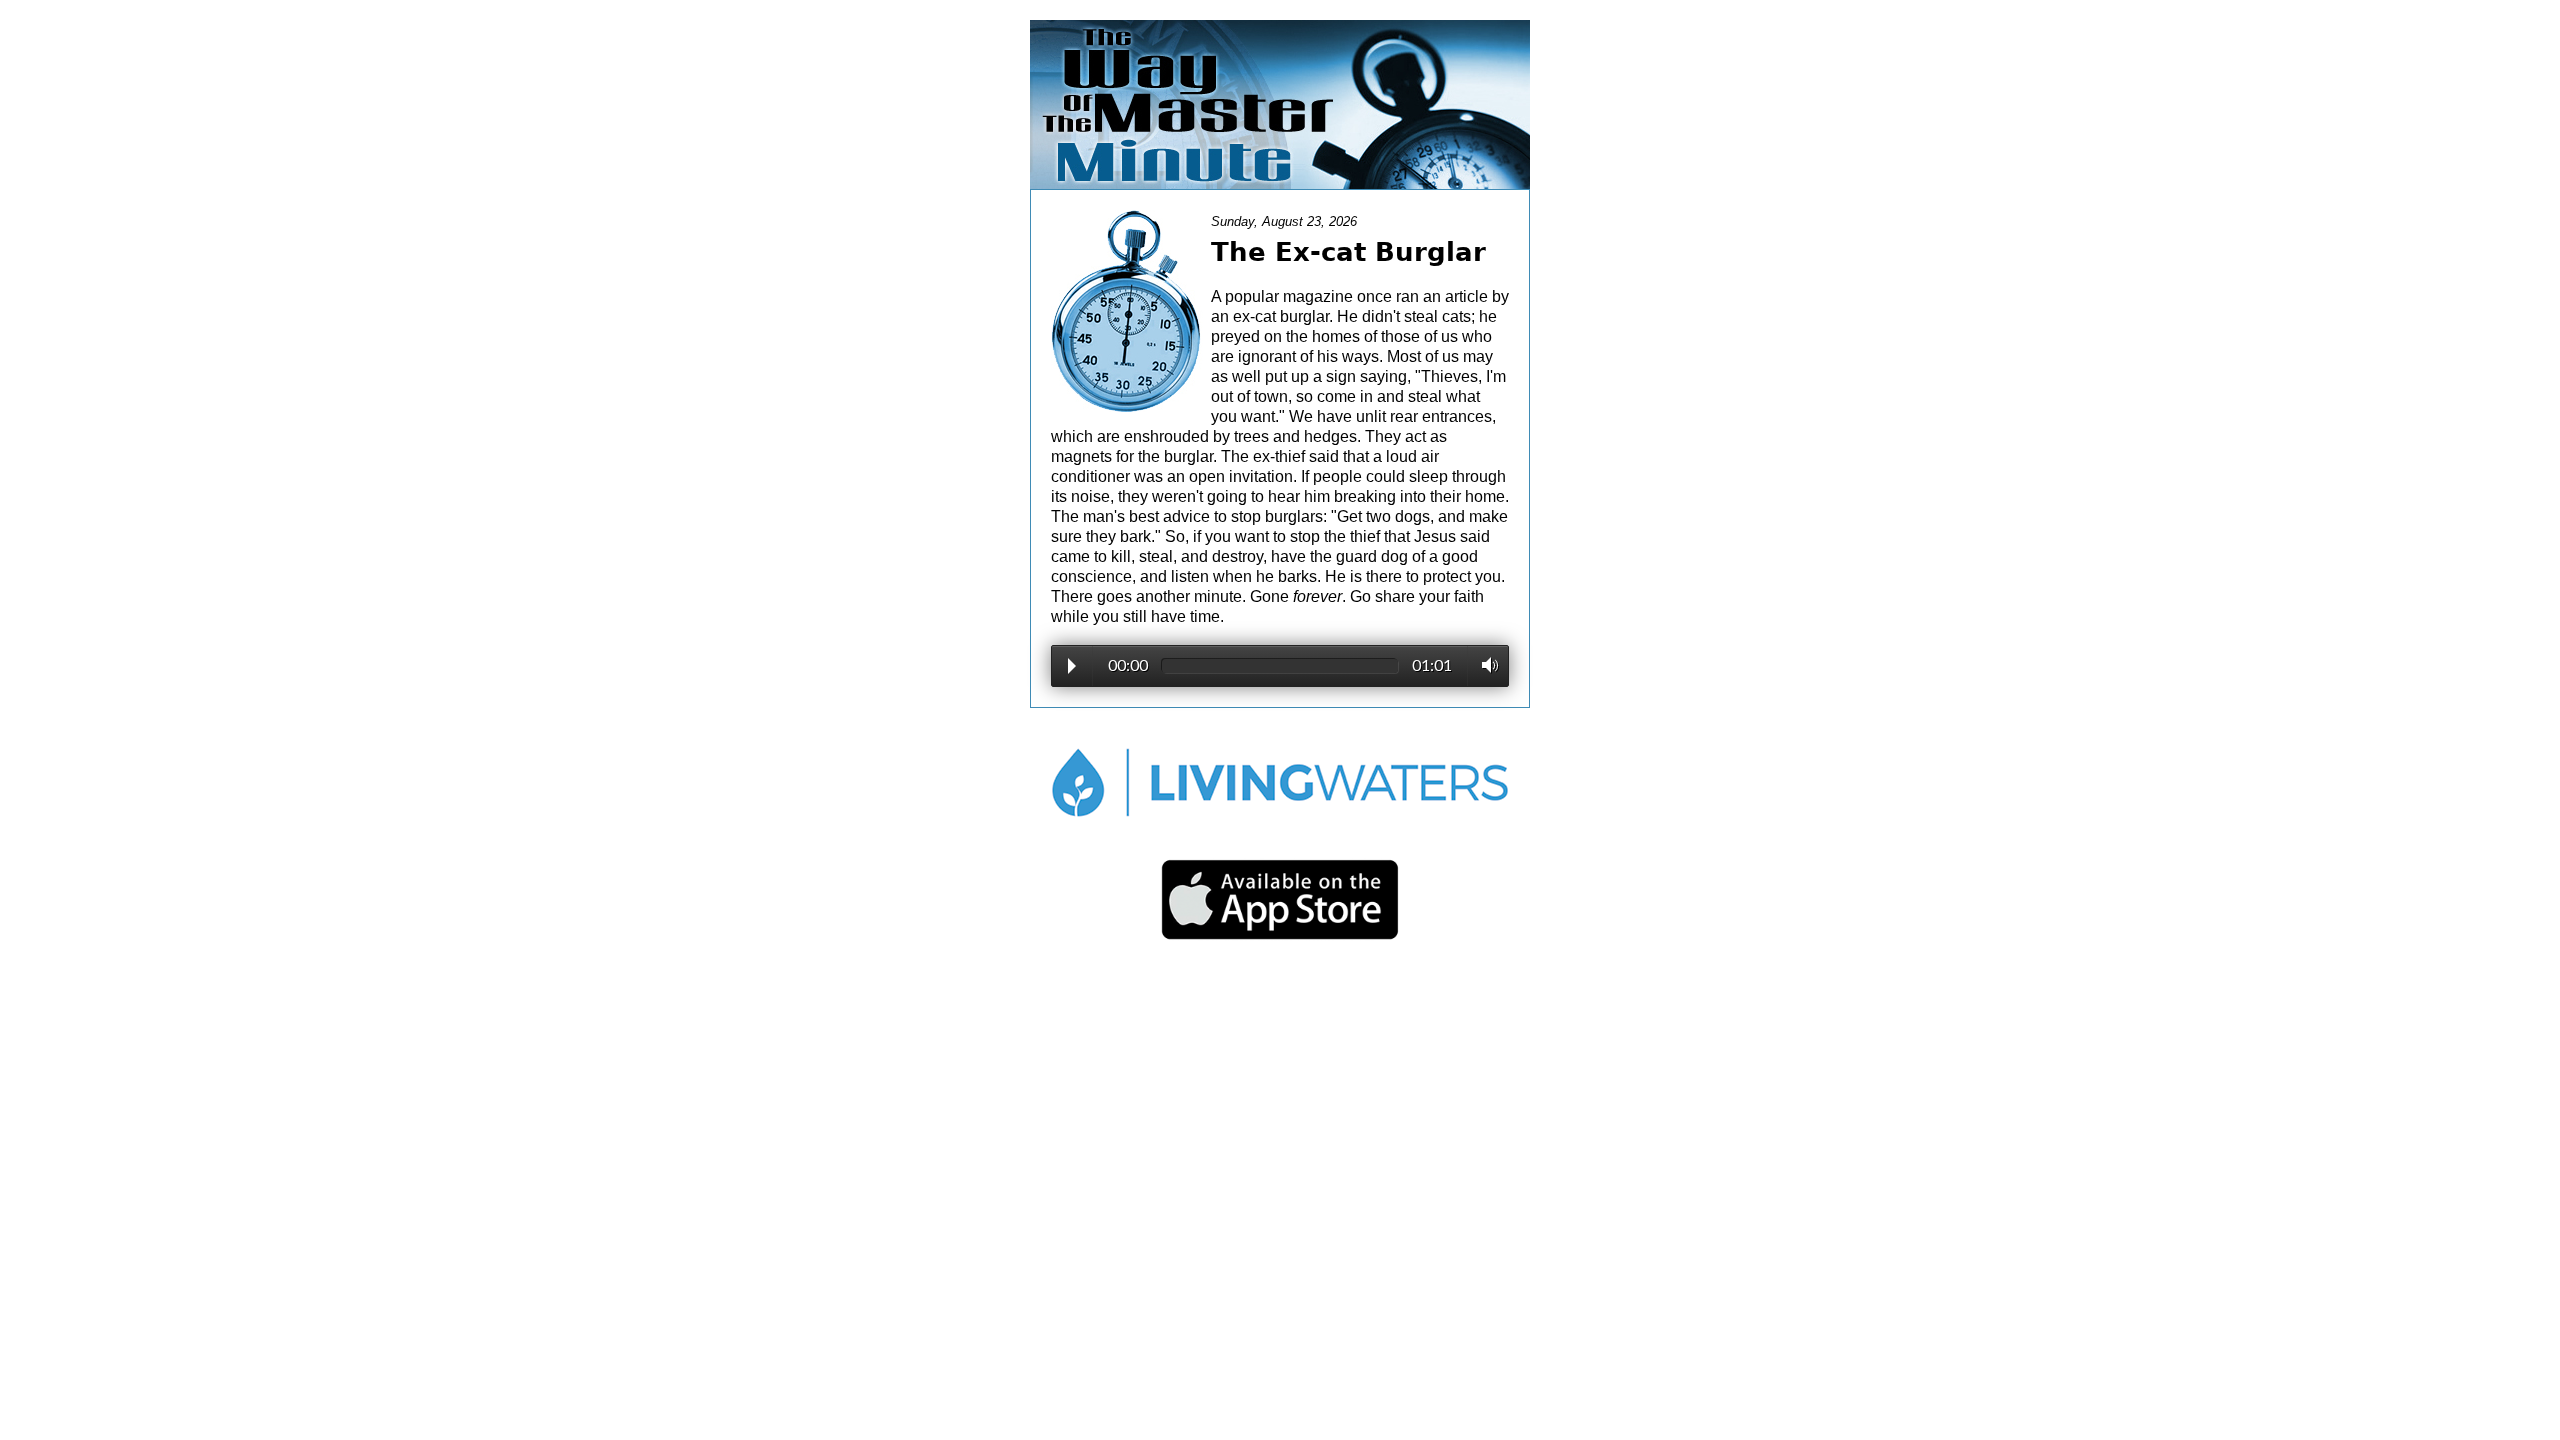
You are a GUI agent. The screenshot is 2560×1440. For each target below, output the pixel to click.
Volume (1484, 665)
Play (1072, 666)
